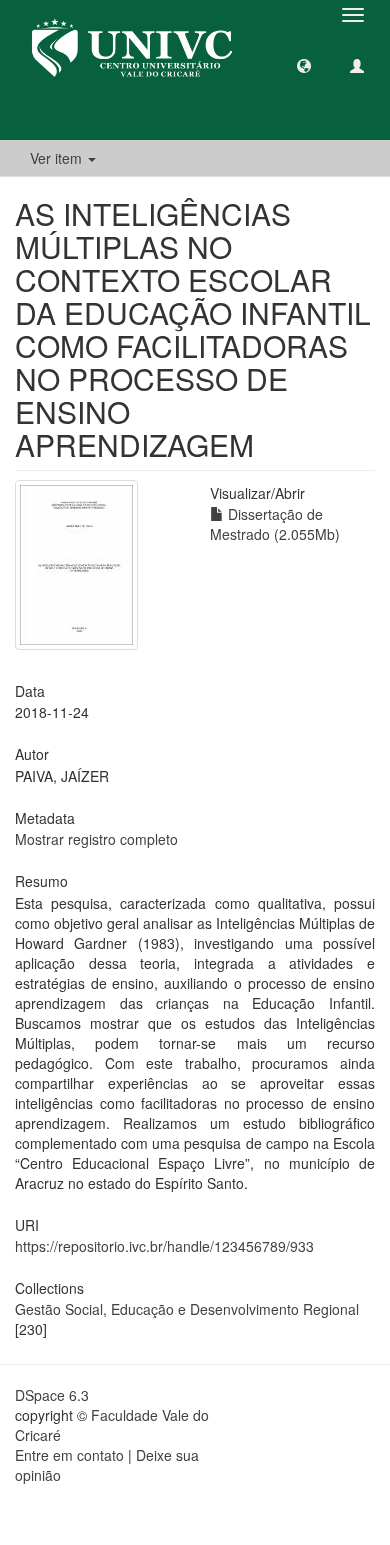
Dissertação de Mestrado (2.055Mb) (275, 524)
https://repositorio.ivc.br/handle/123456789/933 (164, 1246)
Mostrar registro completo (96, 839)
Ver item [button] (58, 158)
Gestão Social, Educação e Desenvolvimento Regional (187, 1309)
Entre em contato (69, 1455)
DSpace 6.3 (52, 1395)
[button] (304, 65)
